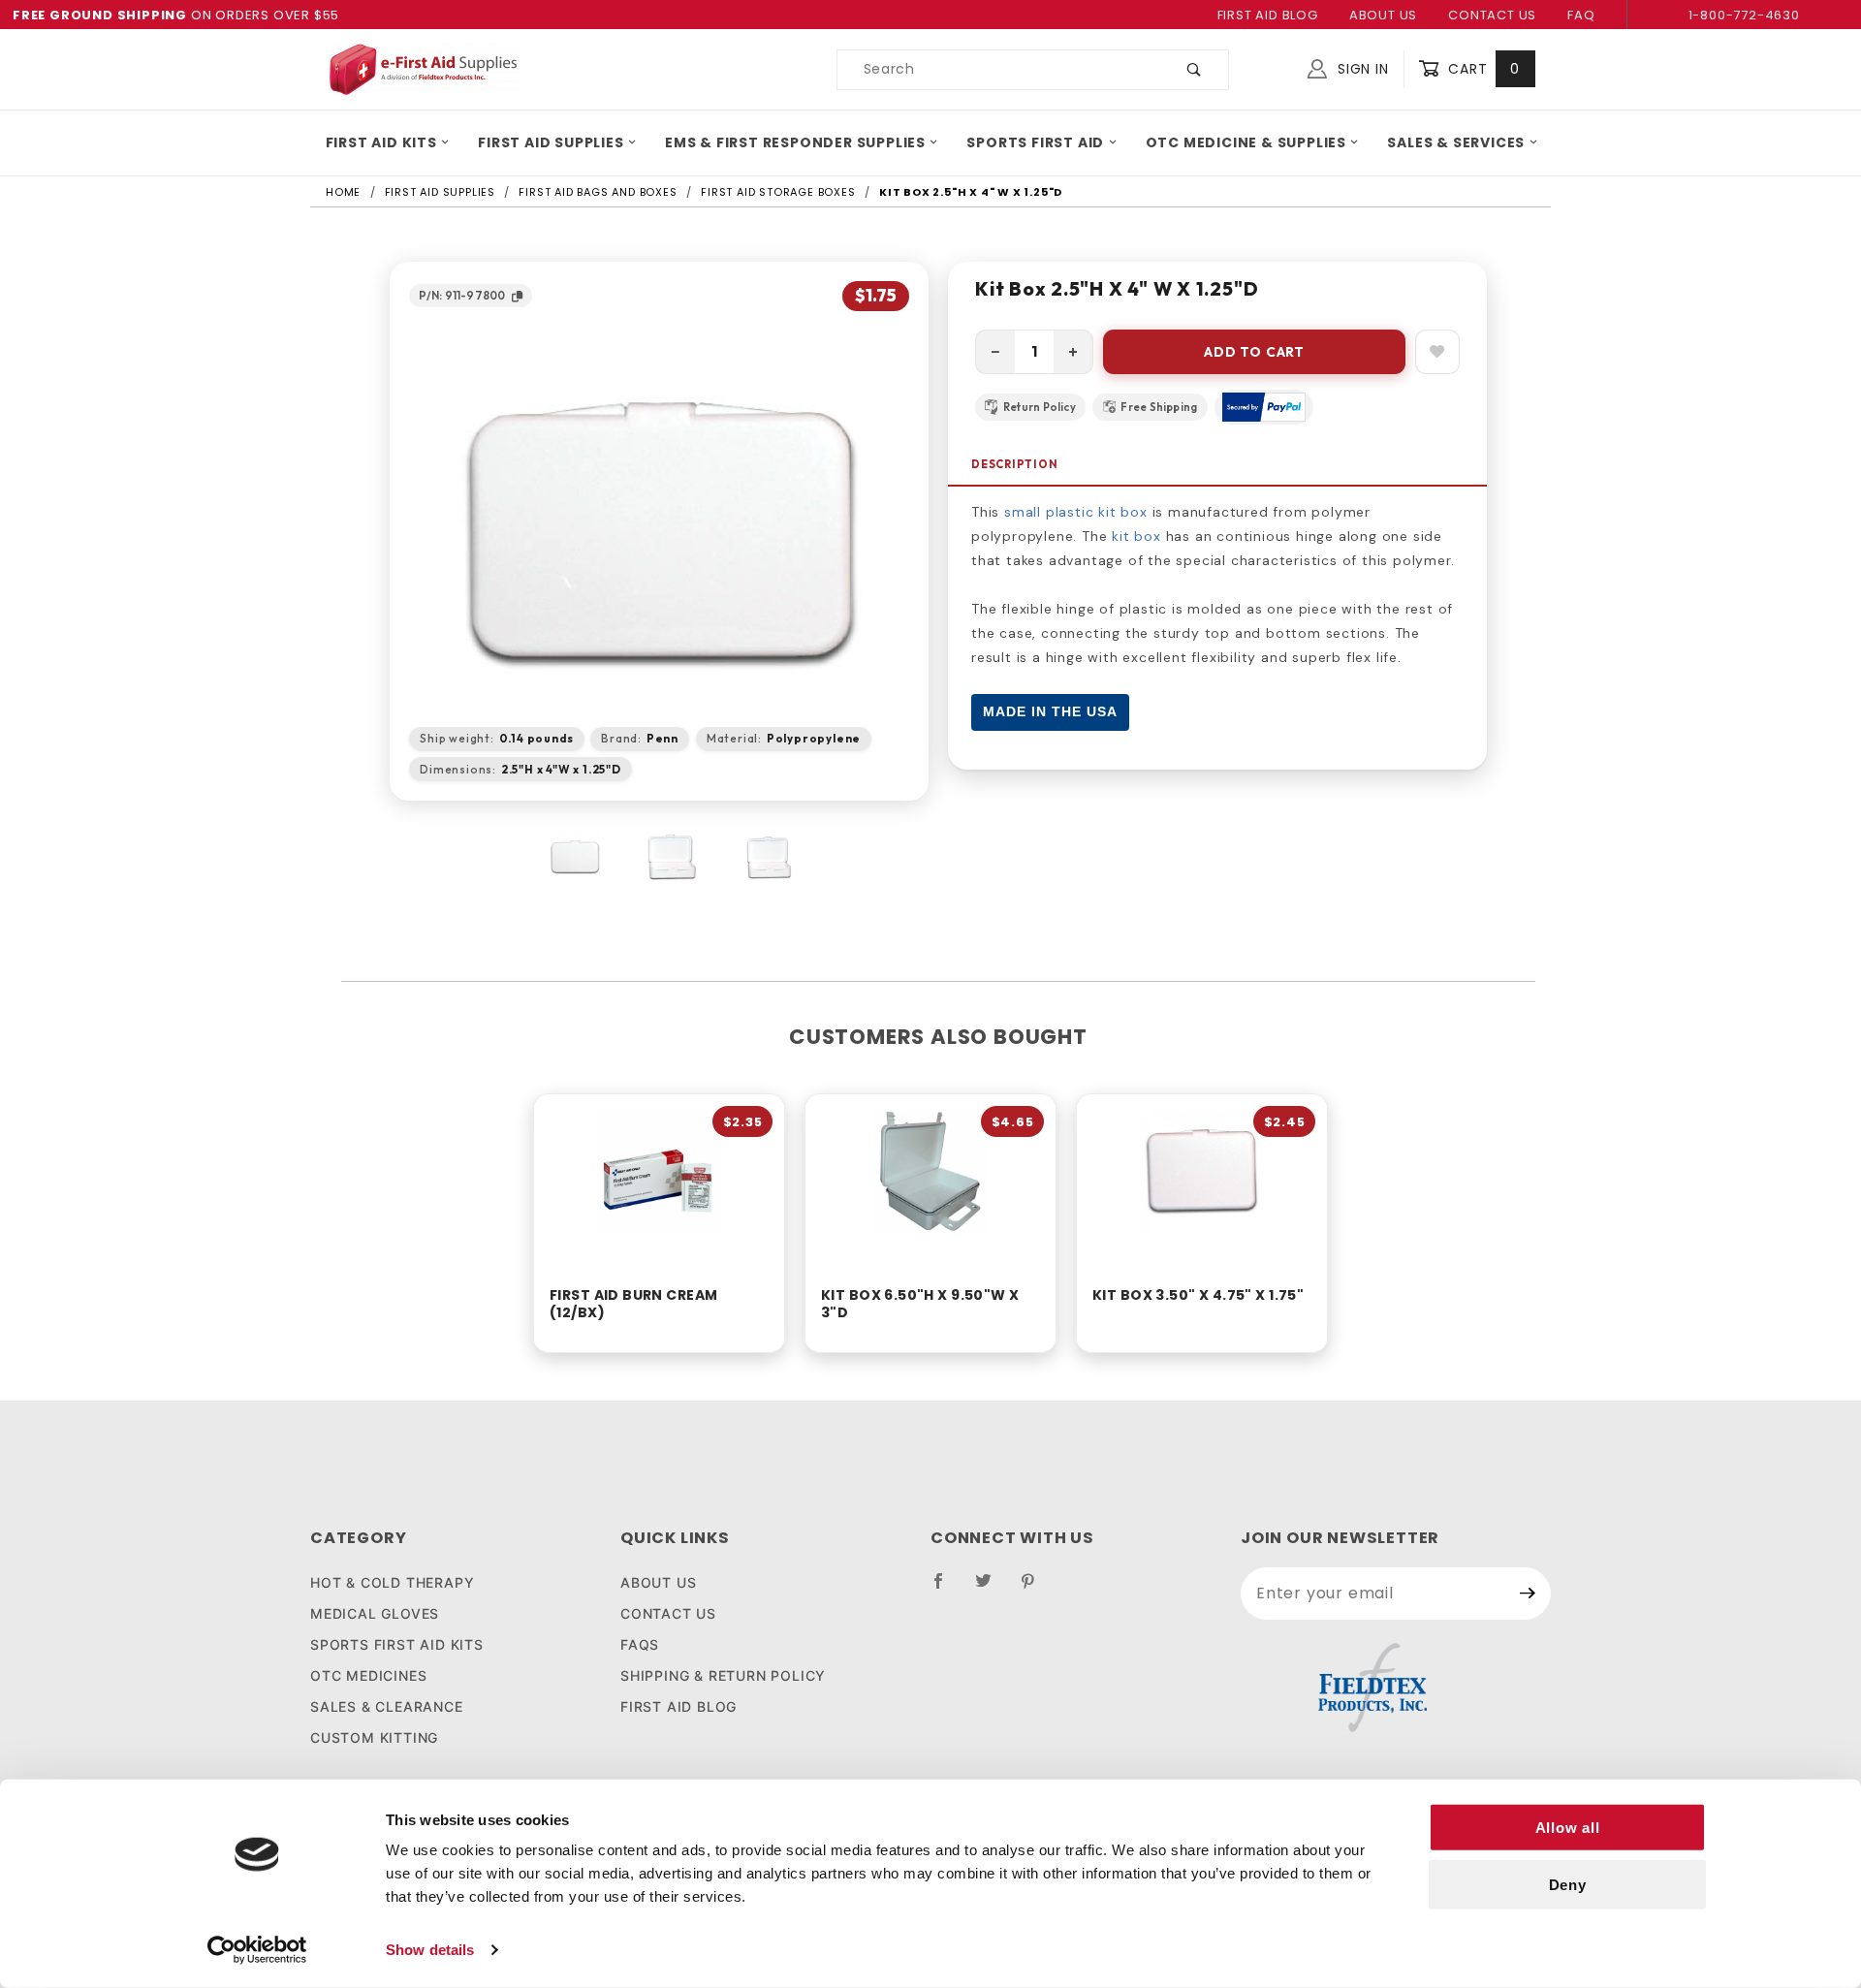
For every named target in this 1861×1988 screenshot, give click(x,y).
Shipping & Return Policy (723, 1675)
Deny (1568, 1885)
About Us (1383, 15)
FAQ (1581, 15)
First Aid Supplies (551, 142)
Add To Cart (1254, 352)
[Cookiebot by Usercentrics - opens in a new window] (257, 1950)
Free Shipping (1159, 407)
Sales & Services (1456, 142)
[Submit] (1528, 1594)
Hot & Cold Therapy (392, 1582)
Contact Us (1492, 15)
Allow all (1568, 1828)
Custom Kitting (374, 1737)
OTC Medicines (368, 1675)
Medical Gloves (375, 1613)
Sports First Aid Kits (397, 1644)
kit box (1136, 536)
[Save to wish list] (1437, 352)
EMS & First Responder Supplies (795, 142)
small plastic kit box (1076, 512)
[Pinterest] (1036, 1589)
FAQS (640, 1644)
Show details (430, 1950)
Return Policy (1040, 407)
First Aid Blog (1268, 15)
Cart (1482, 69)
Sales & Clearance (387, 1706)
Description (1015, 464)
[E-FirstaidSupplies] (423, 68)
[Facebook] (946, 1589)
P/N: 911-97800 (462, 295)
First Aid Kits (381, 142)
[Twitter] (992, 1589)
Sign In (1360, 69)
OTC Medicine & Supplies (1246, 142)
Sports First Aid (1035, 142)
